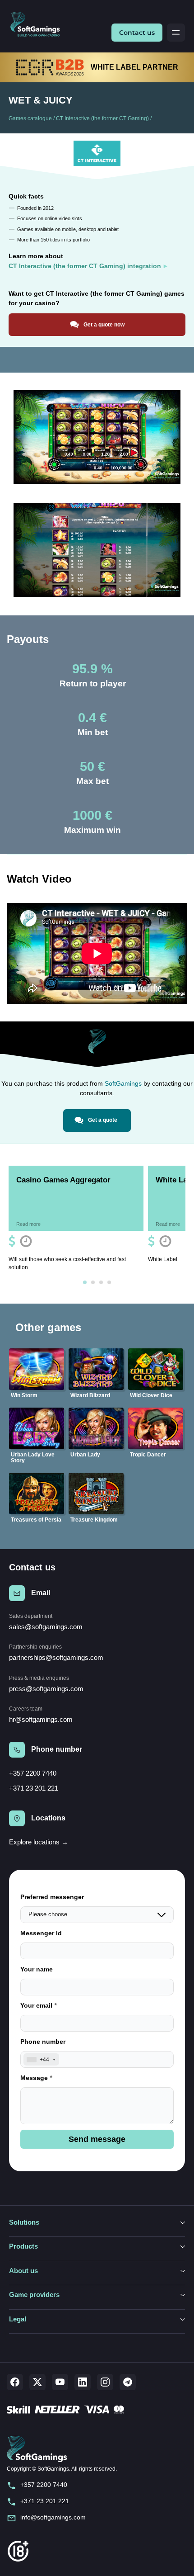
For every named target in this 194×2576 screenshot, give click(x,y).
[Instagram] (105, 2382)
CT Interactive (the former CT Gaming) (102, 118)
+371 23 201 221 (34, 1788)
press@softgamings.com (46, 1689)
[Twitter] (37, 2382)
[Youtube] (60, 2382)
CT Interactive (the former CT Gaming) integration (85, 266)
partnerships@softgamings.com (56, 1657)
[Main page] (39, 25)
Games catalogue (30, 118)
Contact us (137, 33)
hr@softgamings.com (41, 1719)
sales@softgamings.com (46, 1627)
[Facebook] (15, 2382)
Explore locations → (39, 1842)
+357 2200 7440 (33, 1773)
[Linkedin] (83, 2382)
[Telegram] (128, 2382)
